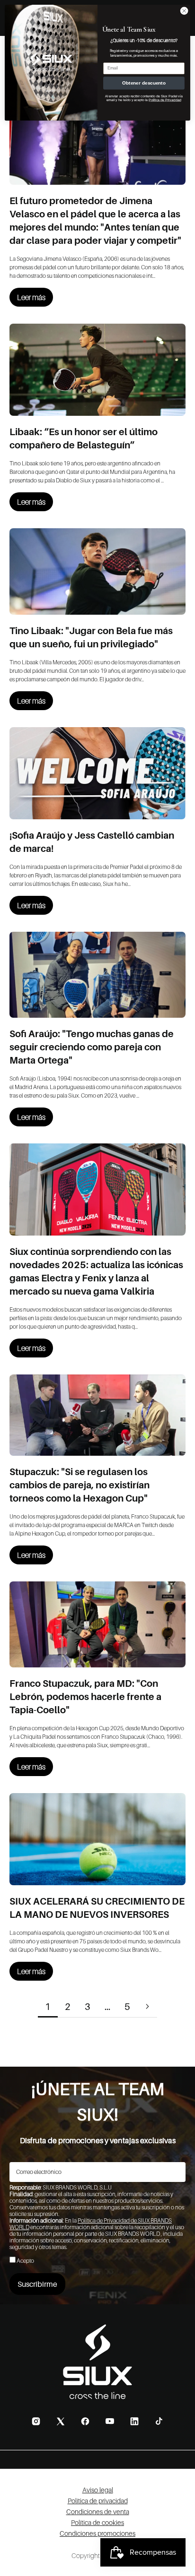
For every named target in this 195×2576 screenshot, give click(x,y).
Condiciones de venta (98, 2512)
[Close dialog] (184, 11)
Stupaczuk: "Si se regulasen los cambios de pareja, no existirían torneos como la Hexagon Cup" (80, 1485)
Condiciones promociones (97, 2533)
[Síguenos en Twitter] (61, 2421)
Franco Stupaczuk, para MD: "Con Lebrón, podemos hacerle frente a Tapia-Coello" (85, 1697)
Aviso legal (98, 2490)
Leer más (31, 297)
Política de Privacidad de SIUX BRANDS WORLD (91, 2224)
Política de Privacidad (165, 100)
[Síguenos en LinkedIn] (134, 2421)
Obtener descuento (144, 83)
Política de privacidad (98, 2501)
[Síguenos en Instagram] (36, 2421)
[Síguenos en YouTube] (110, 2421)
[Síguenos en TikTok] (159, 2421)
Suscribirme (37, 2284)
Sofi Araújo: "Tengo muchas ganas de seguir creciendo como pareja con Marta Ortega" (92, 1047)
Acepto (25, 2261)
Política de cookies (97, 2522)
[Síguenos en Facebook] (85, 2421)
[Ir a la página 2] (147, 2006)
